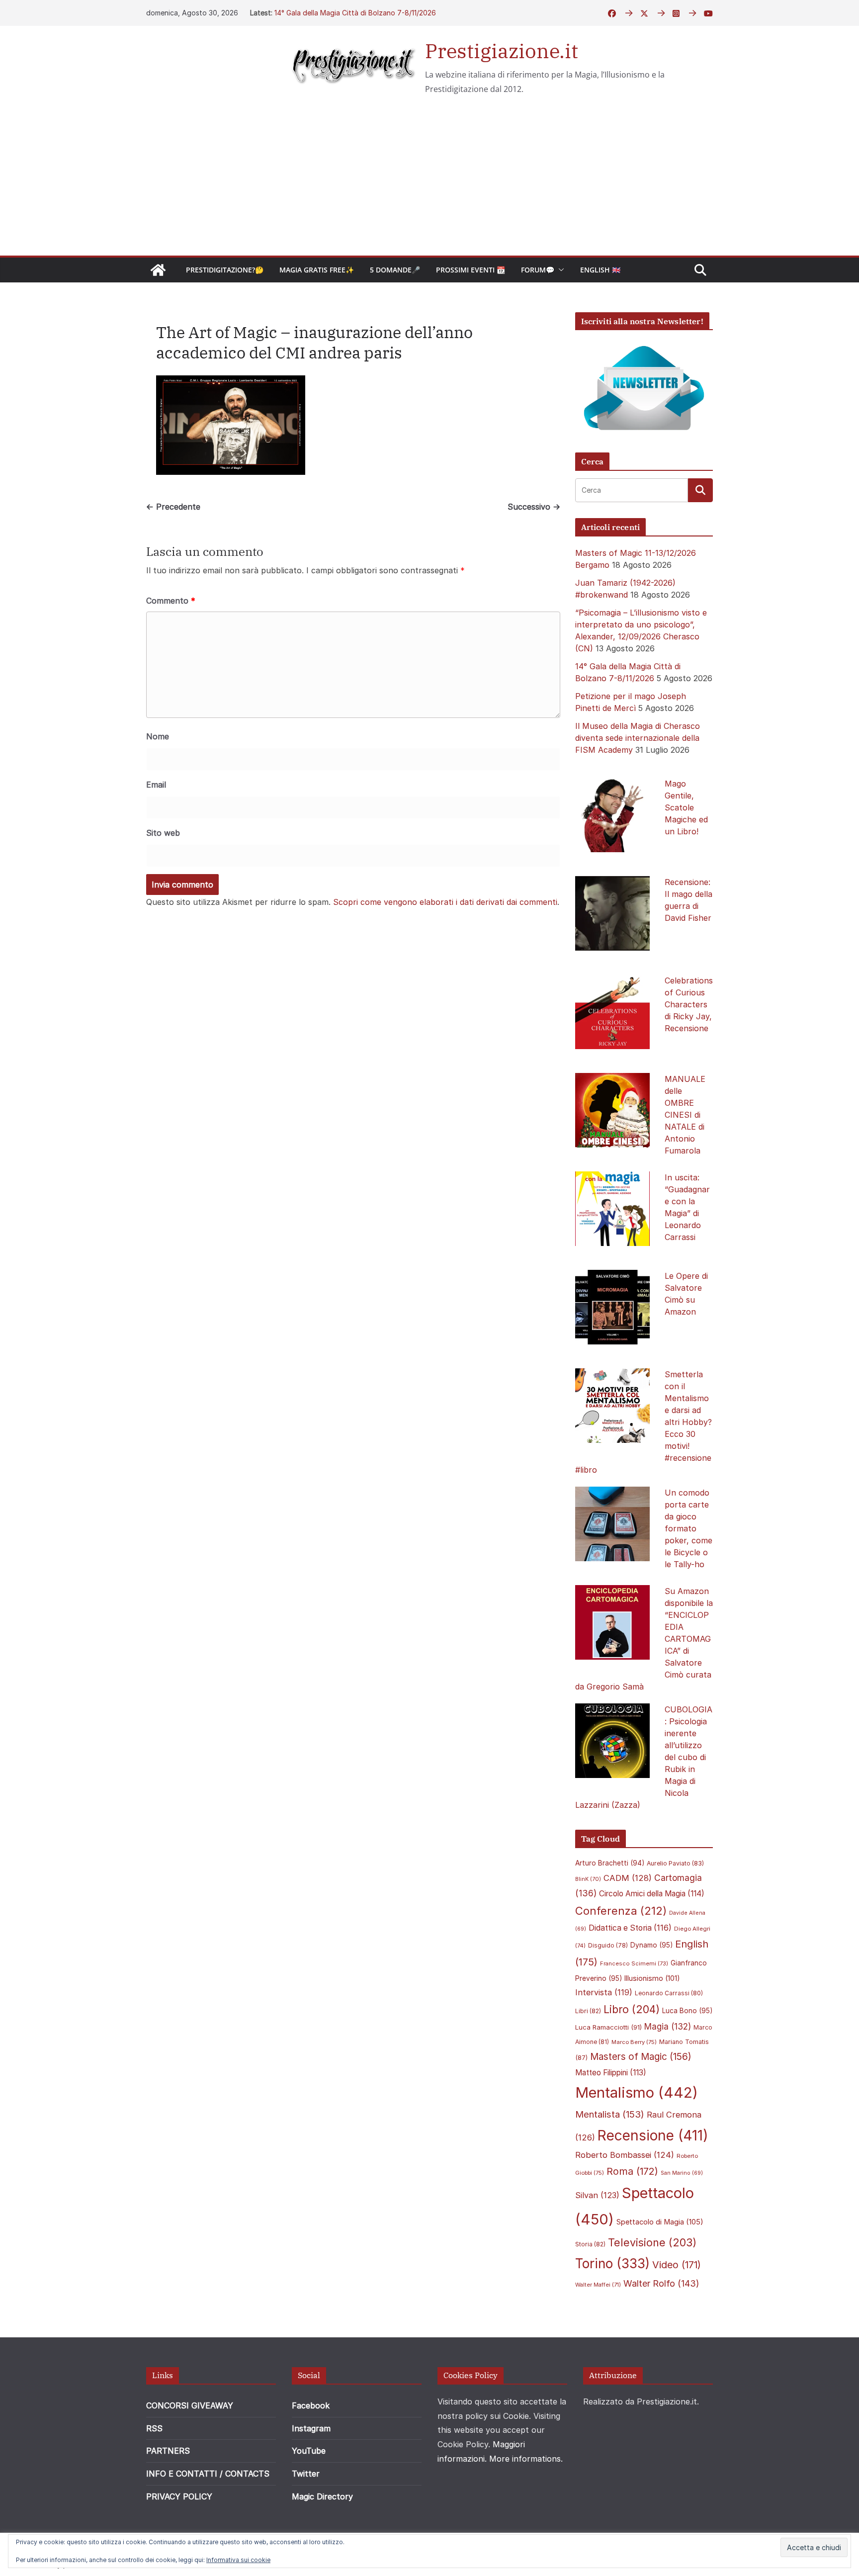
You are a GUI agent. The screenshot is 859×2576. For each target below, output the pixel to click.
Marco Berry (634, 2042)
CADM (628, 1878)
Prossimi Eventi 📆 (471, 270)
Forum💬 (538, 270)
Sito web (163, 833)
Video (677, 2265)
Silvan (597, 2195)
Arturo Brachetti (610, 1863)
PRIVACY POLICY (179, 2496)
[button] (559, 270)
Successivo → (534, 507)
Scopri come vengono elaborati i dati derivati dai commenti (445, 902)
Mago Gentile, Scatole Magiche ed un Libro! (686, 807)
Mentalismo (637, 2092)
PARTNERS (168, 2451)
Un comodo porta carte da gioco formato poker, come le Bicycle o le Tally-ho (688, 1528)
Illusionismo (652, 1978)
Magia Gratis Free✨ (317, 270)
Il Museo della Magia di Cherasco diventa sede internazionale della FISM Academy (638, 738)
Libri (588, 2011)
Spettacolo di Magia (660, 2222)
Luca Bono (687, 2011)
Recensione (653, 2135)
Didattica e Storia (630, 1928)
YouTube (309, 2451)
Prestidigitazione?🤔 (225, 270)
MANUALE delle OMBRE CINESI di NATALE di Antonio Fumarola (685, 1115)
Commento (171, 601)
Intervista (604, 1992)
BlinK (588, 1879)
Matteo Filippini (611, 2073)
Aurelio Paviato (675, 1863)
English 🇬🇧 (600, 270)
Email (156, 785)
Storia (590, 2244)
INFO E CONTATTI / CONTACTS (208, 2474)
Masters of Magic (641, 2057)
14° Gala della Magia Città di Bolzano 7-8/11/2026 (355, 13)
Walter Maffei (598, 2285)
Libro (632, 2009)
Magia (668, 2027)
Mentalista (610, 2114)
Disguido (608, 1946)
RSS (154, 2428)
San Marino (682, 2173)
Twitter (306, 2474)
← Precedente (173, 507)
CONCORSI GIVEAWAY (190, 2405)
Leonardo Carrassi (669, 1993)
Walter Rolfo (661, 2283)
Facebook (311, 2405)
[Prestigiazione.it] (158, 270)
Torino (612, 2264)
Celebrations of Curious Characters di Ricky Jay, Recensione (689, 1004)
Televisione (652, 2242)
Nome (158, 736)
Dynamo (651, 1945)
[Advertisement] (429, 181)
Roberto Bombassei (625, 2155)
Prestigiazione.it (502, 51)
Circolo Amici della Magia (652, 1894)
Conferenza (621, 1911)
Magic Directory (322, 2496)
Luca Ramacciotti (608, 2027)
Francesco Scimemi (634, 1963)
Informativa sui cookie (238, 2560)
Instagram (311, 2428)
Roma (632, 2171)
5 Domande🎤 (395, 270)
